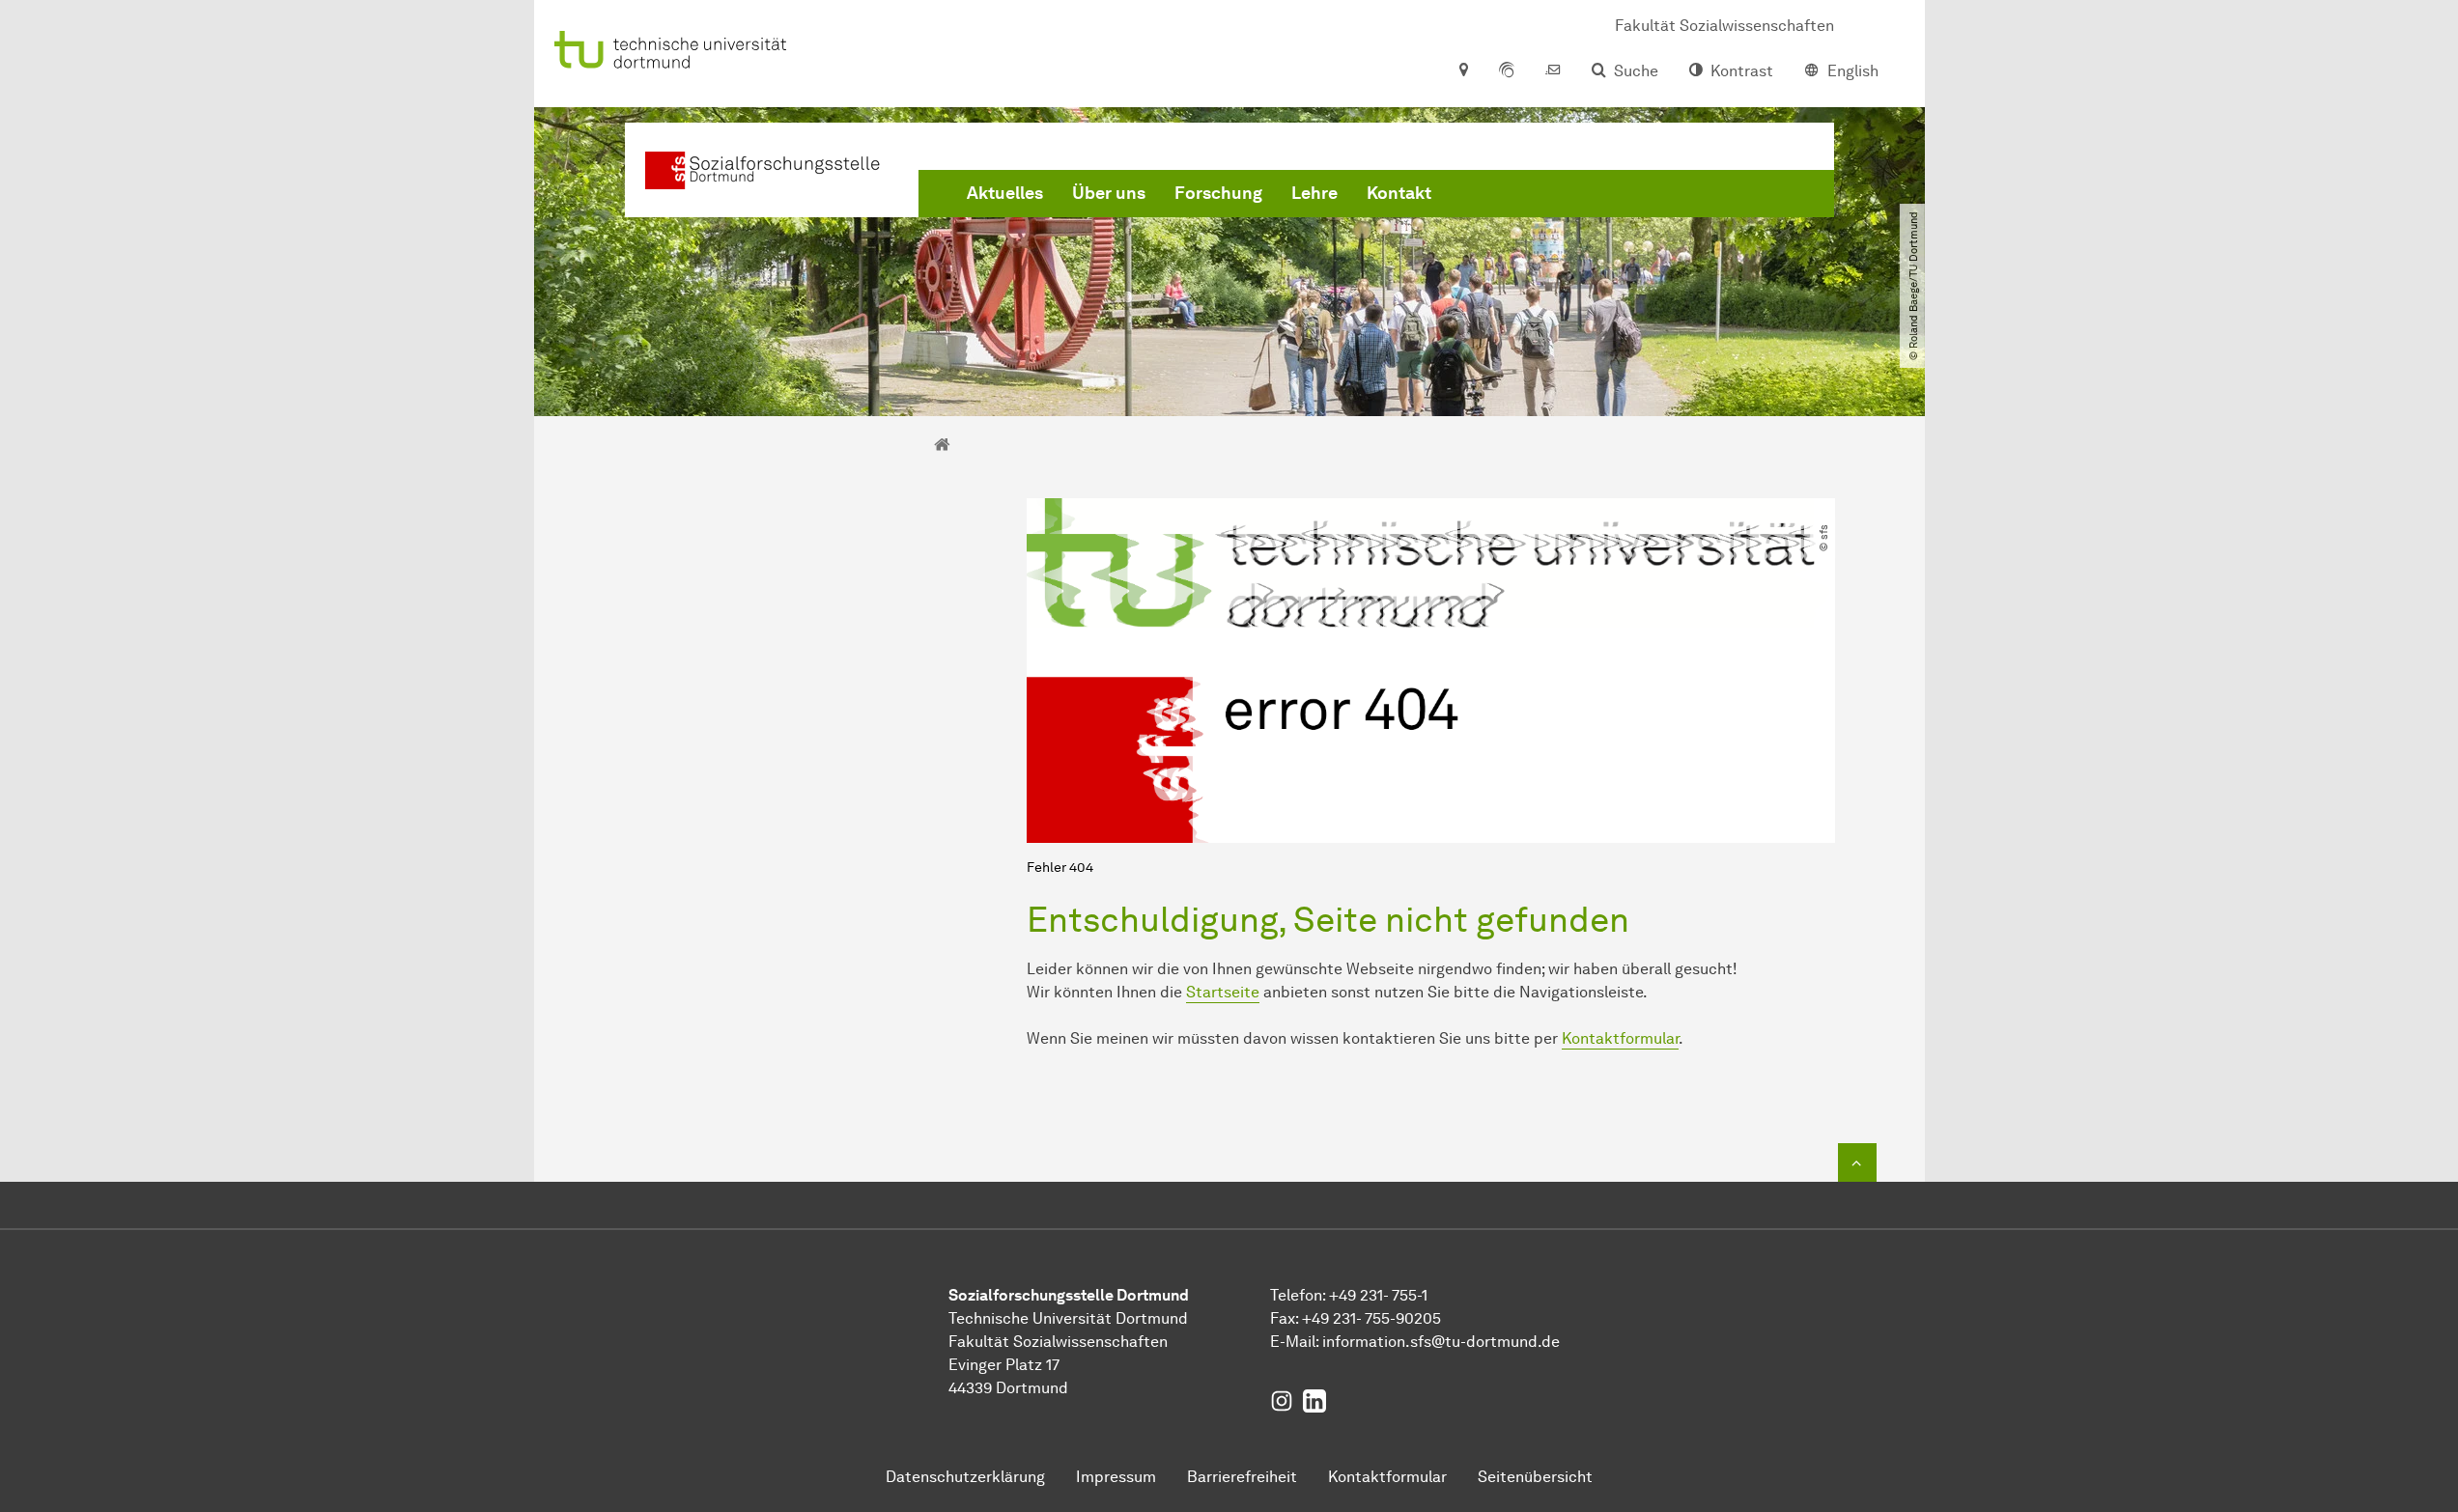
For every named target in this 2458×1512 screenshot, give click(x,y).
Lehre (1314, 193)
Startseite (1223, 992)
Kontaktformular (1620, 1038)
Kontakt (1399, 193)
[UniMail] (1553, 71)
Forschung (1218, 193)
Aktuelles (1005, 193)
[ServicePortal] (1507, 71)
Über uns (1109, 193)
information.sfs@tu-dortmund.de (1441, 1342)
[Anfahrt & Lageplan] (1463, 71)
